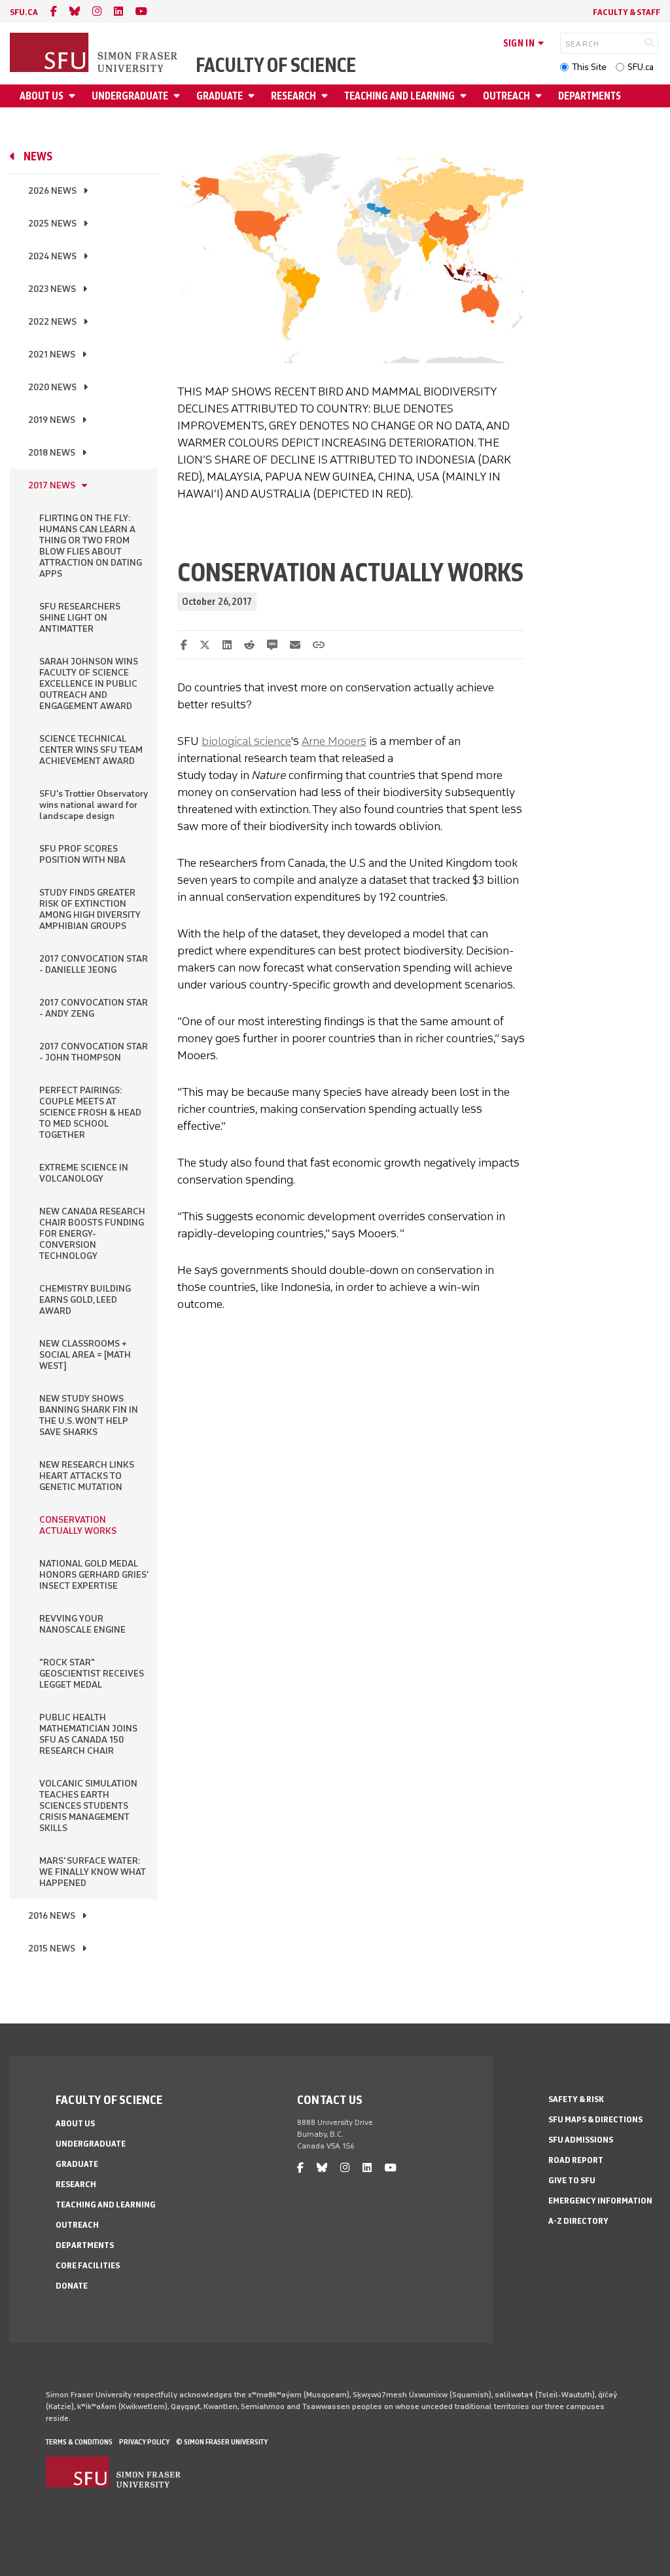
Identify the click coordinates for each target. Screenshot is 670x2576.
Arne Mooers (334, 741)
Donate (72, 2286)
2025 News (52, 224)
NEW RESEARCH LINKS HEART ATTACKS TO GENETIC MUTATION (87, 1476)
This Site (589, 67)
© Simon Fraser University (222, 2442)
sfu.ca (24, 12)
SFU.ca (641, 67)
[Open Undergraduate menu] (179, 96)
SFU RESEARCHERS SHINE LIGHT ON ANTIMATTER (80, 618)
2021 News (52, 354)
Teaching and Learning (399, 96)
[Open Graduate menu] (253, 96)
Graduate (220, 96)
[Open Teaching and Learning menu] (465, 96)
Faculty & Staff (626, 12)
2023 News (52, 289)
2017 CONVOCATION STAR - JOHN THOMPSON (94, 1052)
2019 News (52, 420)
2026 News (52, 191)
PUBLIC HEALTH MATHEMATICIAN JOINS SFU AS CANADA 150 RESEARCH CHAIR (88, 1734)
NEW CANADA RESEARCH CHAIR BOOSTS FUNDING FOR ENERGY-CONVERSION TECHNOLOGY (92, 1234)
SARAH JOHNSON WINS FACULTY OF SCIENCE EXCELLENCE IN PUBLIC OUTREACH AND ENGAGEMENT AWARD (89, 684)
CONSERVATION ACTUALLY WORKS (78, 1525)
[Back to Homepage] (95, 54)
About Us (42, 96)
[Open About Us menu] (74, 96)
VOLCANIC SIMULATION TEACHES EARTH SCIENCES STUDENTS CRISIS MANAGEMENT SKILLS (88, 1806)
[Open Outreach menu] (540, 96)
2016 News (52, 1916)
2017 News (52, 485)
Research (293, 96)
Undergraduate (130, 96)
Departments (590, 96)
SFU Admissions (581, 2140)
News (38, 156)
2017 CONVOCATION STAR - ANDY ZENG (94, 1008)
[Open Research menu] (326, 96)
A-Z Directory (578, 2221)
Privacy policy (144, 2442)
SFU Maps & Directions (595, 2119)
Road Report (576, 2160)
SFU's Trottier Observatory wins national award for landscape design (94, 805)
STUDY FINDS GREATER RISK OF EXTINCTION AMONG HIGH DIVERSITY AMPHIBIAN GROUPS (90, 909)
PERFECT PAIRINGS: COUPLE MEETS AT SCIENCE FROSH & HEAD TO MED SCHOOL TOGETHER (90, 1113)
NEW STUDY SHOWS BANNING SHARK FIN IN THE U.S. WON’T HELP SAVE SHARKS (89, 1415)
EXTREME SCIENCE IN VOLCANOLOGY (84, 1173)
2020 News (52, 387)
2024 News (52, 256)
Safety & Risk (576, 2099)
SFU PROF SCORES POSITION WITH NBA (82, 854)
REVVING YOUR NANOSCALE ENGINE (82, 1624)
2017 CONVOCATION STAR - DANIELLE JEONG (94, 964)
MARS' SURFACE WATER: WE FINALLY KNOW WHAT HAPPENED (93, 1872)
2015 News (52, 1949)
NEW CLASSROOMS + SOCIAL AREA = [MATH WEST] (85, 1355)
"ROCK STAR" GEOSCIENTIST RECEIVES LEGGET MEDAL (92, 1674)
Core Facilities (88, 2265)
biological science (246, 741)
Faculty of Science (276, 65)
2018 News (52, 453)
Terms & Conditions (79, 2442)
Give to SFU (572, 2180)
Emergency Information (600, 2201)
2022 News (52, 322)
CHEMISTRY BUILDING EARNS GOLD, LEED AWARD (85, 1300)
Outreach (506, 96)
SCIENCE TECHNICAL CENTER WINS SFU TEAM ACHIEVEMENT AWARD (91, 750)
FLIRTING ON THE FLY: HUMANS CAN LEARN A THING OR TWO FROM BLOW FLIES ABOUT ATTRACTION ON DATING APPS (91, 546)
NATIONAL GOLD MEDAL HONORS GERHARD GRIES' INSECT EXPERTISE (94, 1575)
